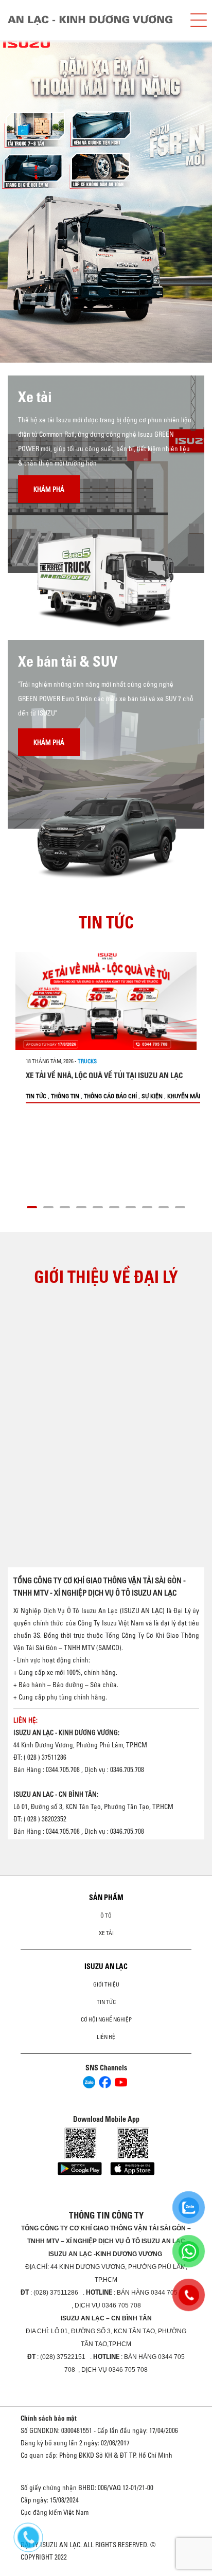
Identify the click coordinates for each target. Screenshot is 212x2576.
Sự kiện (152, 1096)
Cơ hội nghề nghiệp (106, 2019)
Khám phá (49, 489)
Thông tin (65, 1096)
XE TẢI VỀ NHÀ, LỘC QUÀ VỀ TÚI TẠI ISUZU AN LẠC (104, 1075)
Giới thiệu (106, 1984)
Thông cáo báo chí (110, 1096)
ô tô (106, 1916)
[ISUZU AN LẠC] (94, 20)
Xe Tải (106, 1933)
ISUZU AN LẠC (106, 1966)
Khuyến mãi (184, 1096)
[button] (32, 1206)
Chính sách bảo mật (49, 2418)
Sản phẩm (106, 1898)
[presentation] (29, 201)
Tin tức (36, 1096)
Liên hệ (106, 2037)
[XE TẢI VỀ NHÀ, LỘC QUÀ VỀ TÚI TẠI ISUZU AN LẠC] (106, 1001)
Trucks (87, 1061)
